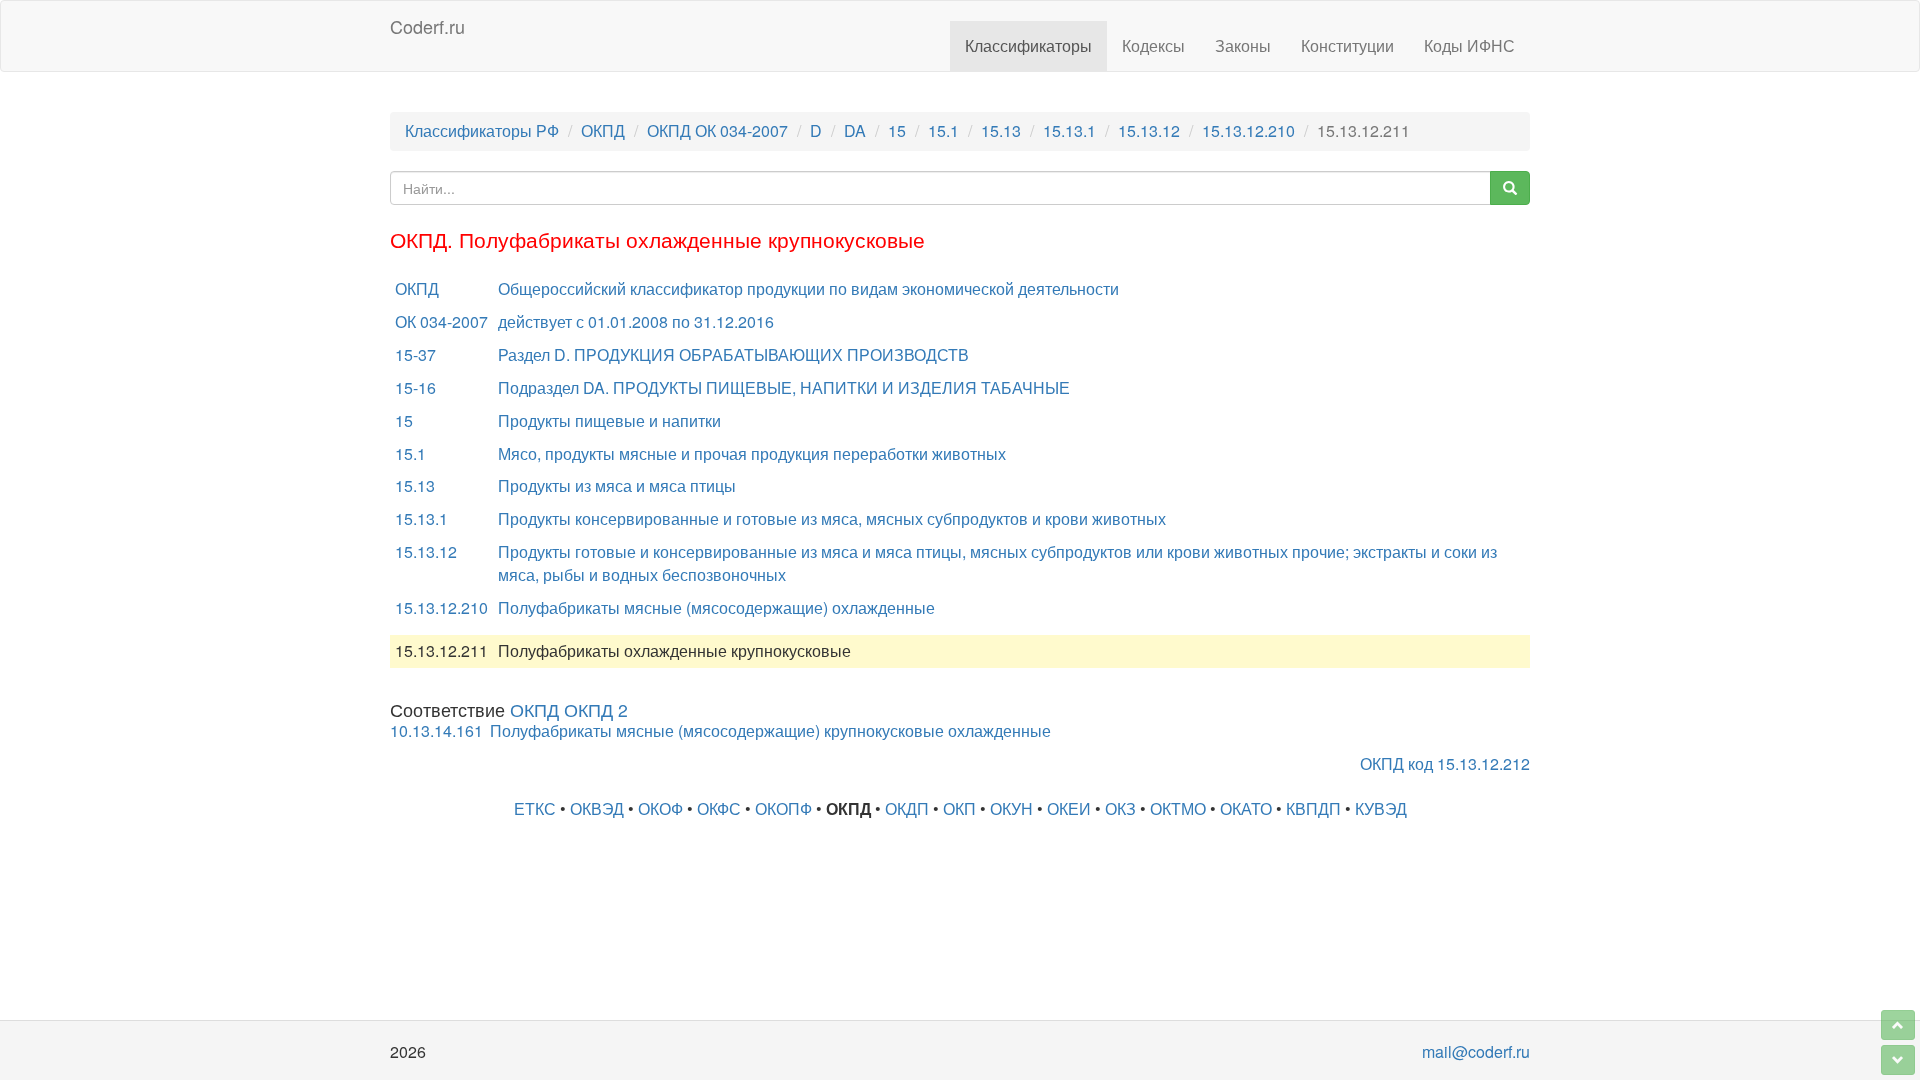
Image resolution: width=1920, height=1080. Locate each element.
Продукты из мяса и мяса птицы (617, 485)
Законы (1243, 45)
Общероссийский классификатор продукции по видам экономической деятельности (808, 288)
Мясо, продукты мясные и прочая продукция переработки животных (752, 453)
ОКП (959, 808)
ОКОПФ (783, 808)
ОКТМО (1178, 808)
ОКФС (719, 808)
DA (855, 130)
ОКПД (603, 130)
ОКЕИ (1069, 808)
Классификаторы (1028, 45)
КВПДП (1313, 808)
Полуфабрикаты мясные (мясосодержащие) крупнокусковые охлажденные (770, 730)
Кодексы (1153, 45)
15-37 (415, 354)
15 (897, 130)
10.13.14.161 (436, 730)
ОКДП (907, 808)
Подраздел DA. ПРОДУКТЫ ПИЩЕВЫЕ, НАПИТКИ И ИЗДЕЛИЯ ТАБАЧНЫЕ (784, 387)
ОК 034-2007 (441, 321)
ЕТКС (535, 808)
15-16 (415, 387)
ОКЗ (1120, 808)
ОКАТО (1246, 808)
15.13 (1001, 130)
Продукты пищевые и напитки (609, 420)
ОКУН (1011, 808)
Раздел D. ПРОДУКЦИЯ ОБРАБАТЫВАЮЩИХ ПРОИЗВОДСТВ (733, 354)
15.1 (943, 130)
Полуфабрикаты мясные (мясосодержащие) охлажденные (716, 607)
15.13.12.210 (1248, 130)
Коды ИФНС (1469, 45)
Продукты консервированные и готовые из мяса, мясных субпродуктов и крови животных (832, 518)
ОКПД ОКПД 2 (569, 709)
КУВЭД (1381, 808)
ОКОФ (660, 808)
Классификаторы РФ (482, 130)
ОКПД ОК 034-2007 (717, 130)
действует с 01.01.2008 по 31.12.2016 (636, 321)
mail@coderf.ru (1476, 1051)
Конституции (1347, 45)
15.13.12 (1149, 130)
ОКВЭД (597, 808)
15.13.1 (1069, 130)
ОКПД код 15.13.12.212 (1445, 763)
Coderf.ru (427, 26)
